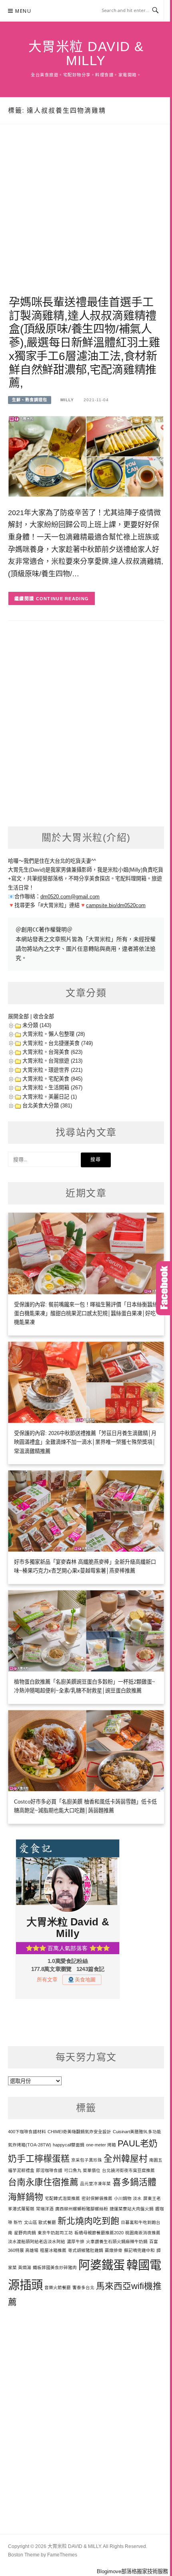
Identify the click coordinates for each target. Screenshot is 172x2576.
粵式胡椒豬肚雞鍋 (86, 2250)
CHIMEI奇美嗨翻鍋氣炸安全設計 (79, 2132)
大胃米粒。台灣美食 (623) (52, 1052)
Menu (23, 11)
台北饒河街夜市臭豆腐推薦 (128, 2170)
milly (67, 400)
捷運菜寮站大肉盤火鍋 (132, 2209)
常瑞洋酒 (45, 2209)
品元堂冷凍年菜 (95, 2184)
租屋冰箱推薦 (53, 2250)
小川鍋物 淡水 (128, 2198)
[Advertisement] (86, 219)
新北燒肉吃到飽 (88, 2221)
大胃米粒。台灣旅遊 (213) (52, 1061)
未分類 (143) (37, 1025)
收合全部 (44, 1016)
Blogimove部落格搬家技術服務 (132, 2571)
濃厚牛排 (76, 2242)
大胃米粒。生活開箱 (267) (52, 1088)
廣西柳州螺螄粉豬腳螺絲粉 (82, 2209)
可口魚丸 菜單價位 (82, 2170)
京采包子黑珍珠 (87, 2160)
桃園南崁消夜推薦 (143, 2233)
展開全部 (18, 1016)
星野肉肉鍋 (25, 2233)
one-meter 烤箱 (101, 2145)
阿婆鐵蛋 (102, 2265)
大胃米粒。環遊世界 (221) (52, 1070)
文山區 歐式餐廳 (40, 2222)
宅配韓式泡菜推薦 (62, 2198)
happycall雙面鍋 (69, 2145)
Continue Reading (63, 599)
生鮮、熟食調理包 (30, 400)
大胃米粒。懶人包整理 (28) (54, 1034)
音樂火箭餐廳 (58, 2287)
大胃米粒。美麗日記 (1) (50, 1097)
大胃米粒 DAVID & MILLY (86, 54)
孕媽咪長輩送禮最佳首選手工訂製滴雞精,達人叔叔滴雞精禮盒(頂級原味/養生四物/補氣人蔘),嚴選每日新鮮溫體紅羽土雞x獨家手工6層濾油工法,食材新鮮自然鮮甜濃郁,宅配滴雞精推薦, (84, 343)
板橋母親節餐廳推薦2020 (99, 2233)
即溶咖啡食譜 (49, 2170)
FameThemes (62, 2555)
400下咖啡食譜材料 (27, 2132)
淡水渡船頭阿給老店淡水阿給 (37, 2242)
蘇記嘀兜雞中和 (139, 2250)
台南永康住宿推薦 (43, 2182)
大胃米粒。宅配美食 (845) (52, 1079)
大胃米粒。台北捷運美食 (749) (58, 1043)
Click (164, 1288)
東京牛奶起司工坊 (55, 2233)
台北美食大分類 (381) (47, 1106)
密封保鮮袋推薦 (97, 2198)
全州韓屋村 (126, 2159)
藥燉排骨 (114, 2250)
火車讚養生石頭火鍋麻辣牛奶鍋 (117, 2242)
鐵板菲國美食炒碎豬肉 (55, 2267)
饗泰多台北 (83, 2287)
